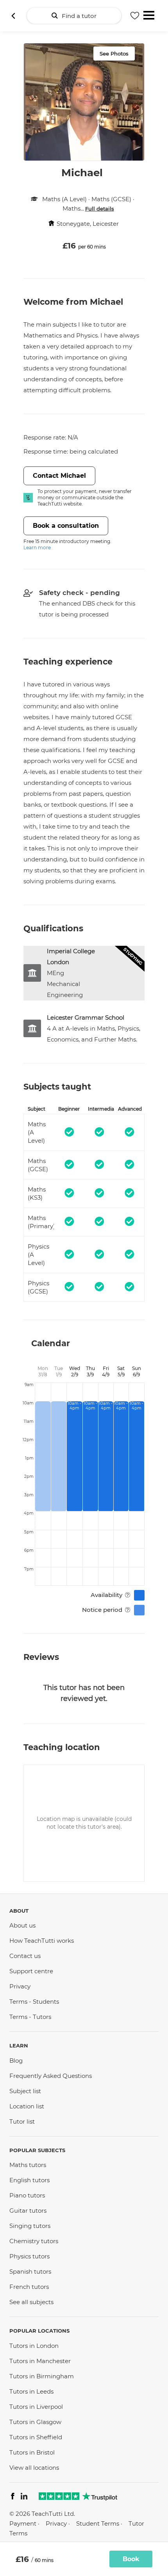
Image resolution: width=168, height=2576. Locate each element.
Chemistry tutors (34, 2241)
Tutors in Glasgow (35, 2422)
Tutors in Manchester (40, 2361)
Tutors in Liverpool (36, 2407)
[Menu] (149, 14)
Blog (16, 2061)
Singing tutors (30, 2226)
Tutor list (22, 2121)
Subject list (25, 2091)
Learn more (37, 548)
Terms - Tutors (30, 2017)
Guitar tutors (28, 2211)
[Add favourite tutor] (135, 16)
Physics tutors (29, 2256)
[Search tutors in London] (13, 16)
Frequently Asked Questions (51, 2076)
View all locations (34, 2468)
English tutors (29, 2180)
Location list (27, 2106)
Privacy (20, 1986)
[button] (128, 1595)
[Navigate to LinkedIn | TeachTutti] (24, 2497)
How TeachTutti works (42, 1941)
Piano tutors (27, 2195)
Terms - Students (34, 2002)
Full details (100, 209)
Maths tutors (28, 2165)
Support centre (31, 1971)
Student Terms (98, 2523)
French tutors (29, 2287)
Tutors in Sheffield (36, 2437)
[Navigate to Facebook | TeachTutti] (13, 2497)
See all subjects (31, 2302)
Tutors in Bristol (32, 2452)
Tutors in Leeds (31, 2391)
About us (22, 1925)
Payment (23, 2523)
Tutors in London (34, 2346)
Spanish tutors (30, 2271)
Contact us (25, 1956)
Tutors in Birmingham (42, 2376)
